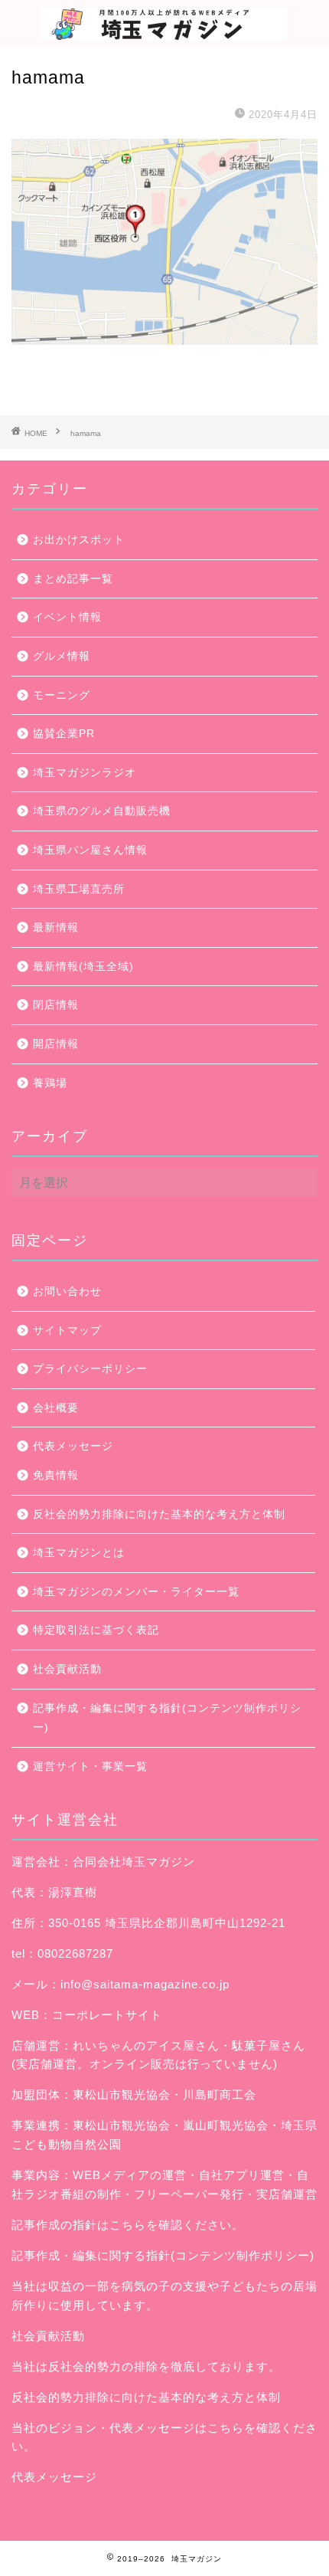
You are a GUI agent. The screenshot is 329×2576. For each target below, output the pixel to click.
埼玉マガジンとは (79, 1553)
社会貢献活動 (67, 1669)
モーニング (62, 695)
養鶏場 (50, 1083)
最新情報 (56, 927)
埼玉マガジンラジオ (85, 773)
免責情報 (56, 1475)
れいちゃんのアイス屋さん (146, 2045)
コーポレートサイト (107, 2015)
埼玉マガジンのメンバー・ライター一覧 (136, 1592)
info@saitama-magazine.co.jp (145, 1984)
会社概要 (56, 1408)
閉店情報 (56, 1005)
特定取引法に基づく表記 (96, 1630)
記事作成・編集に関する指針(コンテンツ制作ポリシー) (167, 1718)
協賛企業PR (64, 734)
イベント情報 (67, 617)
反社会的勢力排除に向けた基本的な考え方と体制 (159, 1514)
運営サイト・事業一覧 (90, 1766)
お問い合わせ (67, 1291)
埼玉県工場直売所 (79, 889)
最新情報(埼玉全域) (83, 967)
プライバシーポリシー (90, 1369)
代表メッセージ (73, 1446)
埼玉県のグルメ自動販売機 (102, 811)
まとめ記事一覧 (73, 579)
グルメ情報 (62, 656)
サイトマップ (67, 1331)
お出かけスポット (79, 540)
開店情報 (56, 1044)
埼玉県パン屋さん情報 (90, 850)
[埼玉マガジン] (165, 31)
